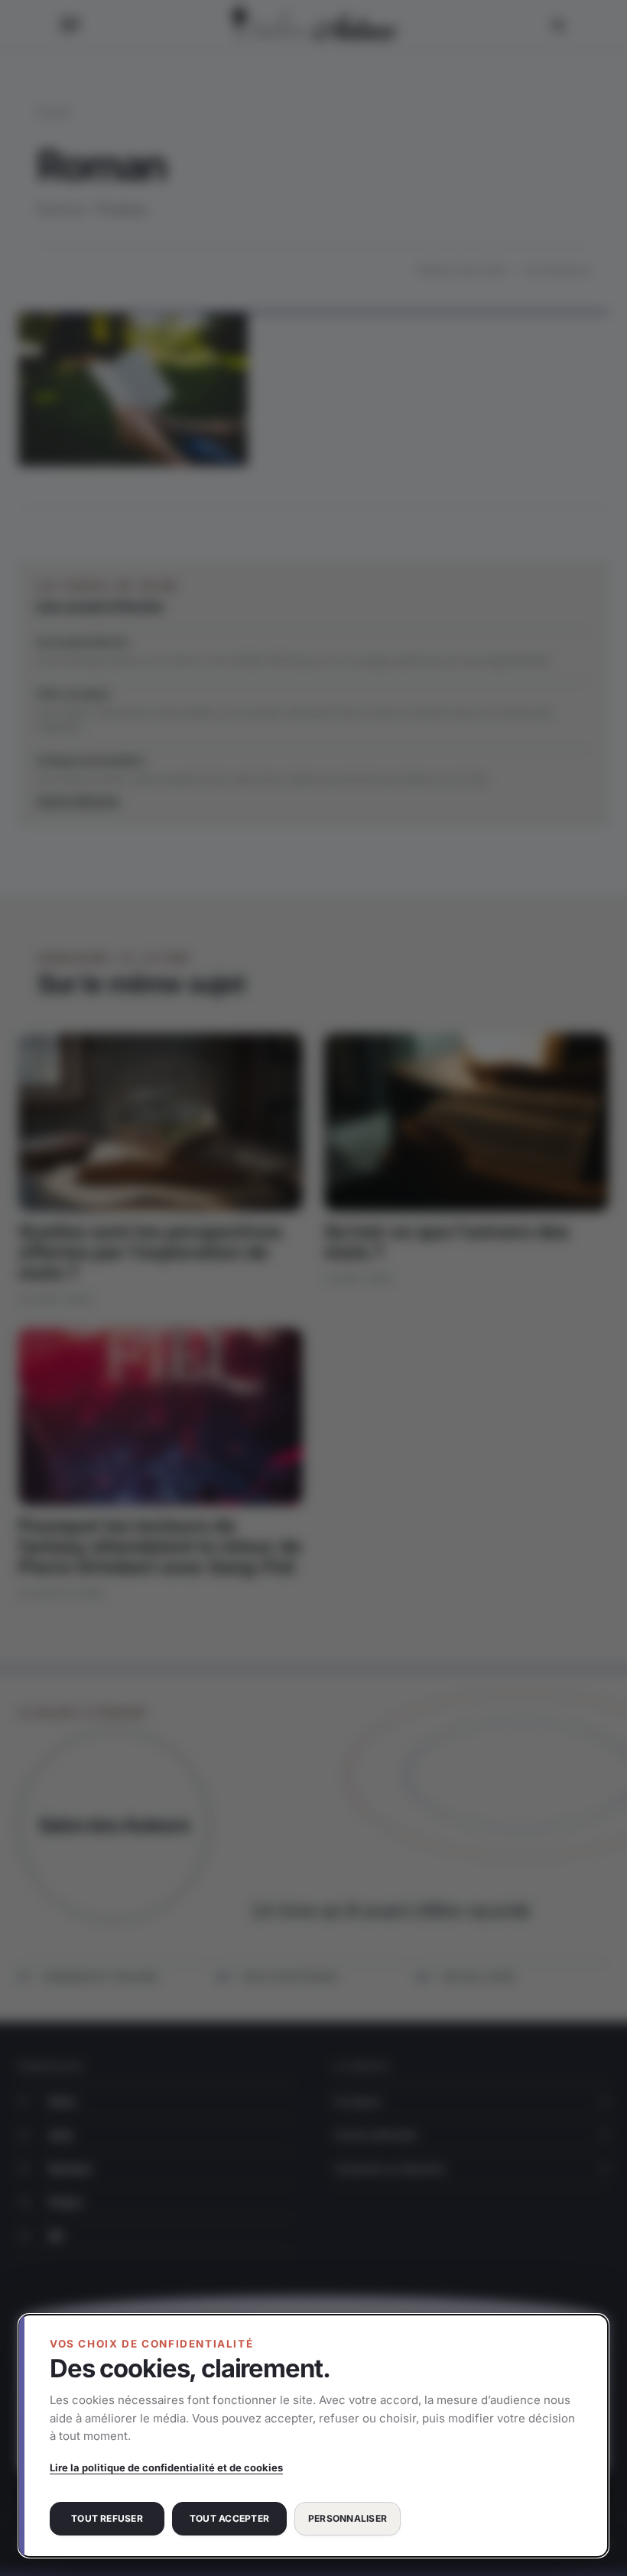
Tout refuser (107, 2518)
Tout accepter (229, 2518)
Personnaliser (348, 2518)
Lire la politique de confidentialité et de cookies (166, 2467)
